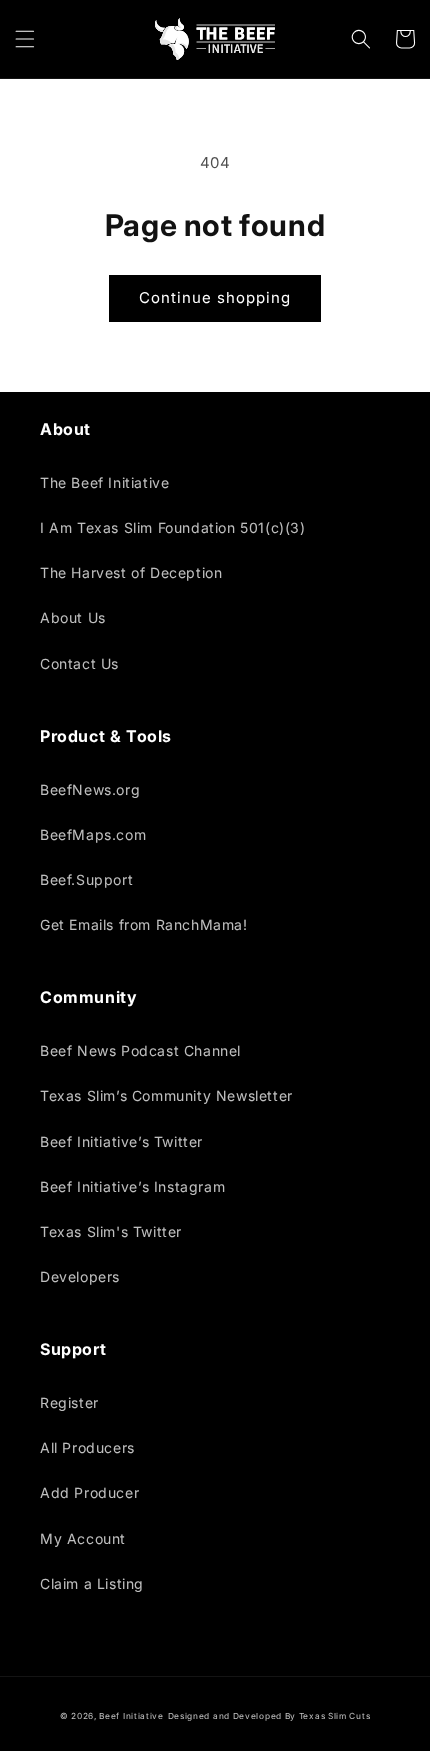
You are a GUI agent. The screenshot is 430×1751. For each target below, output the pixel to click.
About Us (73, 617)
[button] (25, 39)
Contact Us (79, 663)
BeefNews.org (90, 789)
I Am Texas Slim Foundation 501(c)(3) (173, 527)
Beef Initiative (131, 1716)
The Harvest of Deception (131, 572)
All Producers (87, 1447)
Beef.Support (86, 879)
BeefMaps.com (93, 834)
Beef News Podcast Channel (140, 1050)
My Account (83, 1538)
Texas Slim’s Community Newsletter (166, 1095)
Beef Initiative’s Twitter (121, 1141)
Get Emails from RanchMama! (144, 924)
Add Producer (89, 1492)
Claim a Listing (92, 1583)
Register (69, 1402)
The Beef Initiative (104, 482)
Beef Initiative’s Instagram (132, 1186)
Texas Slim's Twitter (111, 1231)
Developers (80, 1276)
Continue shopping (215, 297)
